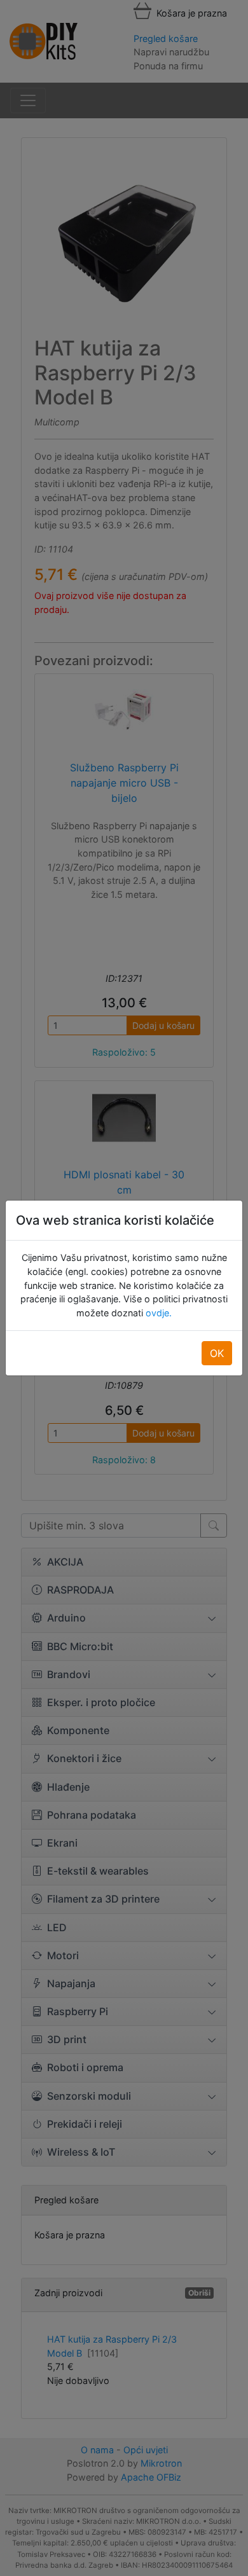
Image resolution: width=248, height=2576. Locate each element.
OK (217, 1353)
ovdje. (157, 1313)
